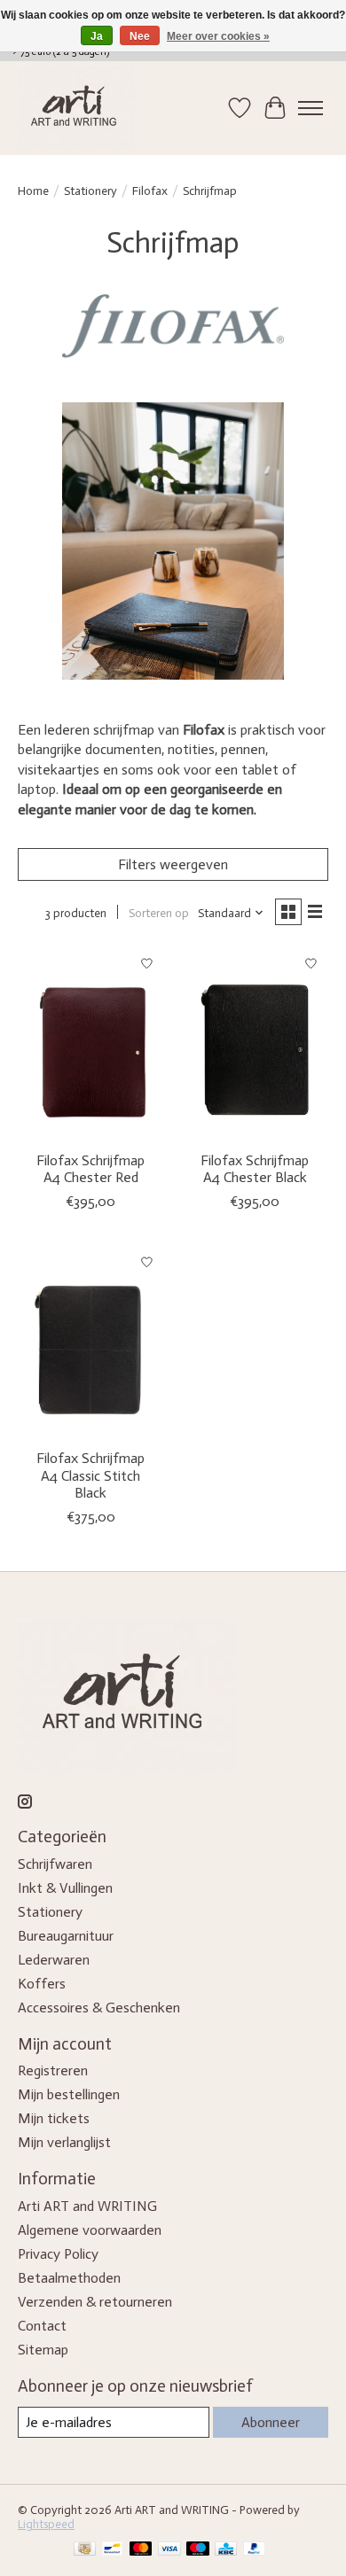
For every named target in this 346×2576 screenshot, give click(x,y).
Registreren (53, 2070)
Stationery (90, 191)
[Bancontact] (112, 2550)
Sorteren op (159, 913)
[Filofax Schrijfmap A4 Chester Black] (255, 1043)
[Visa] (169, 2550)
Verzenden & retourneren (95, 2302)
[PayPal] (255, 2550)
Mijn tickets (54, 2118)
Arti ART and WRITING (87, 2206)
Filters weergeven (173, 864)
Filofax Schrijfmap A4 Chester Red (90, 1169)
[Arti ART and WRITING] (76, 108)
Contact (42, 2326)
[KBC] (226, 2550)
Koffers (42, 1984)
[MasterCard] (141, 2550)
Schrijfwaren (55, 1864)
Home (33, 191)
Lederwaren (54, 1960)
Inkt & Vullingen (65, 1888)
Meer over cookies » (218, 36)
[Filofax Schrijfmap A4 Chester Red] (91, 1043)
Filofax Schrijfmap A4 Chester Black (255, 1169)
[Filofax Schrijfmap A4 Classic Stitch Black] (91, 1342)
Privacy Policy (58, 2254)
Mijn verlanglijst (64, 2142)
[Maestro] (198, 2550)
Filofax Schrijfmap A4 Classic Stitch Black (90, 1475)
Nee (140, 36)
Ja (97, 36)
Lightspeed (46, 2524)
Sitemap (43, 2350)
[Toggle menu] (311, 108)
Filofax (150, 191)
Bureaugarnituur (66, 1936)
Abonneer (271, 2422)
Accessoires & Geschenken (99, 2008)
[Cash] (85, 2550)
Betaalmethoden (69, 2278)
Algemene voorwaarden (90, 2230)
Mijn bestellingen (69, 2094)
